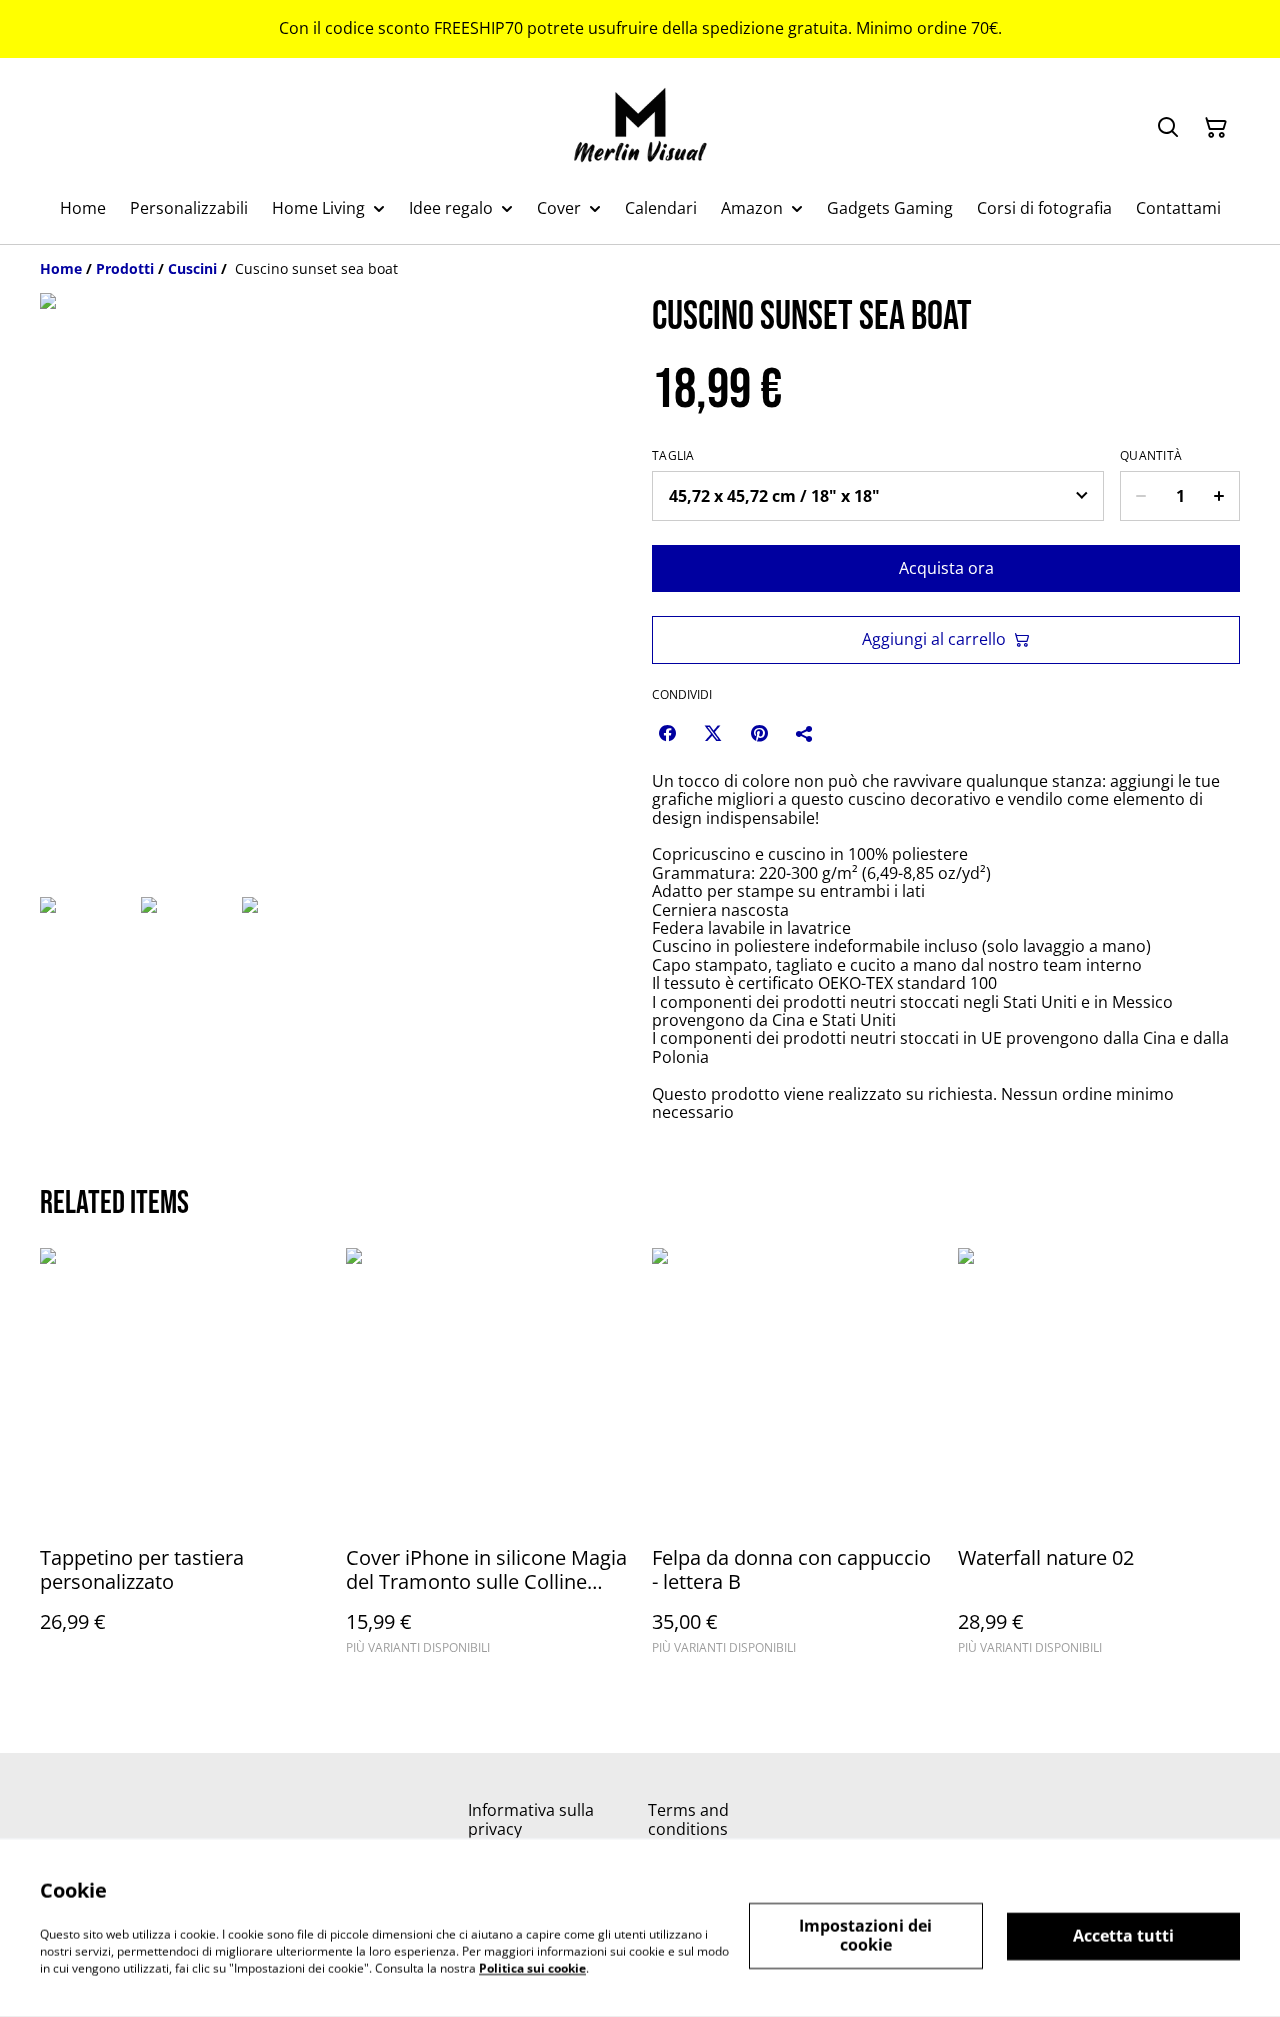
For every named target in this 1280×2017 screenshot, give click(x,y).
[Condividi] (805, 733)
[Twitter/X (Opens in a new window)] (713, 733)
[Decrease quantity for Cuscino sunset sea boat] (1140, 496)
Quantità (1151, 456)
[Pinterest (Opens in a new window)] (759, 733)
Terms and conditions (688, 1819)
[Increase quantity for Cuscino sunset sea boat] (1219, 496)
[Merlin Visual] (640, 127)
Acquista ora (946, 568)
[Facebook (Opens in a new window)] (667, 733)
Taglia (673, 456)
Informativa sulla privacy (531, 1819)
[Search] (1168, 128)
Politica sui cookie (532, 1967)
